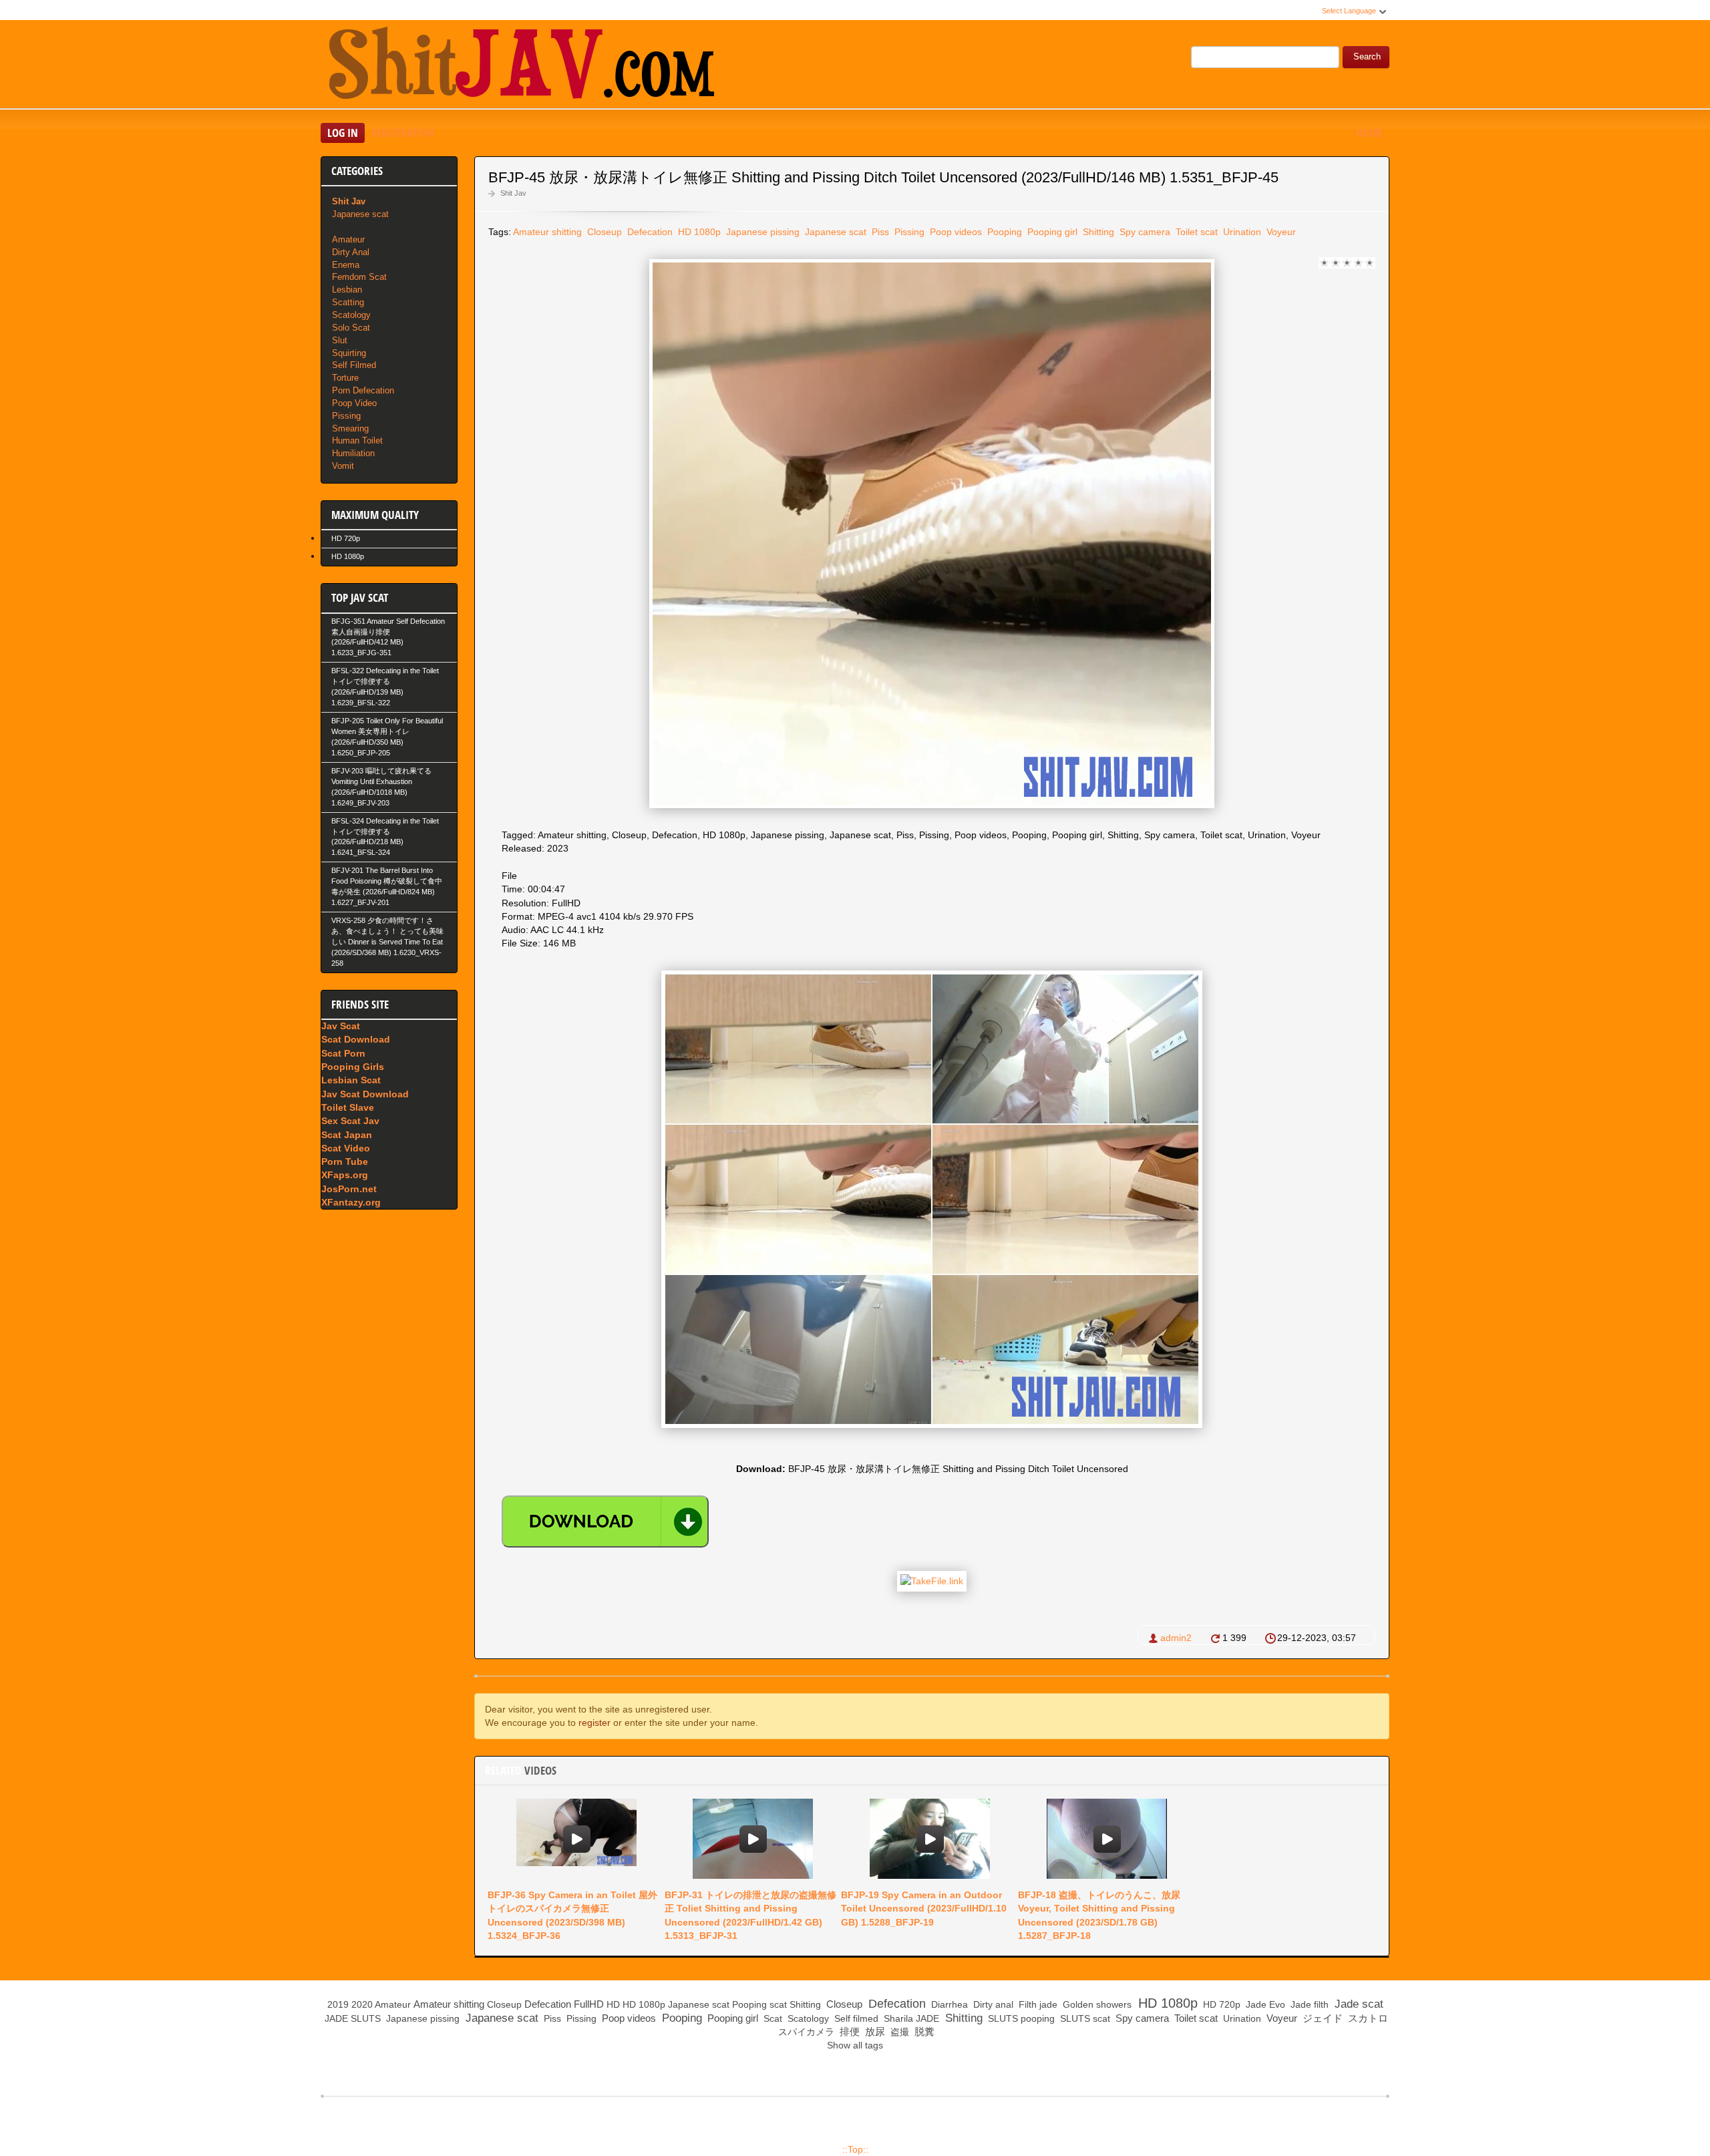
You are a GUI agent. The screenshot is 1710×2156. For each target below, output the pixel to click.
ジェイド (1321, 2018)
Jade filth (1308, 2004)
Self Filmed (354, 365)
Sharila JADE (910, 2018)
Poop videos (955, 232)
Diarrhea (948, 2004)
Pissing (908, 232)
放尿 (874, 2031)
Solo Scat (351, 328)
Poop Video (354, 403)
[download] (605, 1521)
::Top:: (855, 2149)
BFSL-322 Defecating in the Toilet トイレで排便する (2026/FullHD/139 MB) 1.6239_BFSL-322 (385, 687)
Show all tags (855, 2045)
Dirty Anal (351, 252)
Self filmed (855, 2018)
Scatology (351, 315)
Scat (772, 2018)
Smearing (350, 428)
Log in (343, 133)
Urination (1241, 232)
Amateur (348, 239)
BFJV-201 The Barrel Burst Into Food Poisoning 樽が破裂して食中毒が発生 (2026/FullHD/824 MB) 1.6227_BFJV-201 (387, 886)
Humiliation (353, 453)
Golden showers (1096, 2004)
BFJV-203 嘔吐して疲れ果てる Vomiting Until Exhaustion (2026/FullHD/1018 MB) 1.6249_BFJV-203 (381, 787)
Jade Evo (1264, 2004)
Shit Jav (513, 193)
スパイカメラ (805, 2032)
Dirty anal (992, 2004)
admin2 (1176, 1638)
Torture (345, 378)
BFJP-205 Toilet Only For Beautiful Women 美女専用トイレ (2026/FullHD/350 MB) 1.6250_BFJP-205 (387, 737)
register (594, 1723)
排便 (848, 2031)
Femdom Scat (359, 277)
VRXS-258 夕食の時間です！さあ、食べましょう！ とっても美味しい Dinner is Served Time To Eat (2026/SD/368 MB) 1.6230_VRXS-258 (387, 942)
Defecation (649, 232)
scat (778, 2004)
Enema (346, 265)
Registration (403, 133)
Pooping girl (1051, 232)
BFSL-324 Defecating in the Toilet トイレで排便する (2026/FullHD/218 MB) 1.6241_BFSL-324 (385, 837)
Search (1367, 57)
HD (613, 2004)
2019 (338, 2004)
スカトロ (1367, 2018)
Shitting (1097, 232)
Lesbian (347, 290)
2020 (362, 2004)
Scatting (348, 302)
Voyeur (1280, 232)
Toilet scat (1195, 232)
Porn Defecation (363, 390)
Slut (340, 340)
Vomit (343, 466)
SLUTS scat (1084, 2018)
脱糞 (923, 2031)
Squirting (349, 353)
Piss (879, 232)
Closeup (603, 232)
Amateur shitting (547, 232)
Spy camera (1144, 232)
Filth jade (1037, 2004)
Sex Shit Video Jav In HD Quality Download (521, 66)
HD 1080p (698, 232)
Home (1369, 133)
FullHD (589, 2004)
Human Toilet (357, 440)
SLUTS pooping (1020, 2018)
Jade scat (1357, 2004)
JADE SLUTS (351, 2018)
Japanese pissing (761, 232)
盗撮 (898, 2032)
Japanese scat (834, 232)
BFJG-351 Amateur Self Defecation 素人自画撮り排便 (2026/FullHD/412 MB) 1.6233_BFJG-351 (388, 637)
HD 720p (346, 538)
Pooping (1003, 232)
